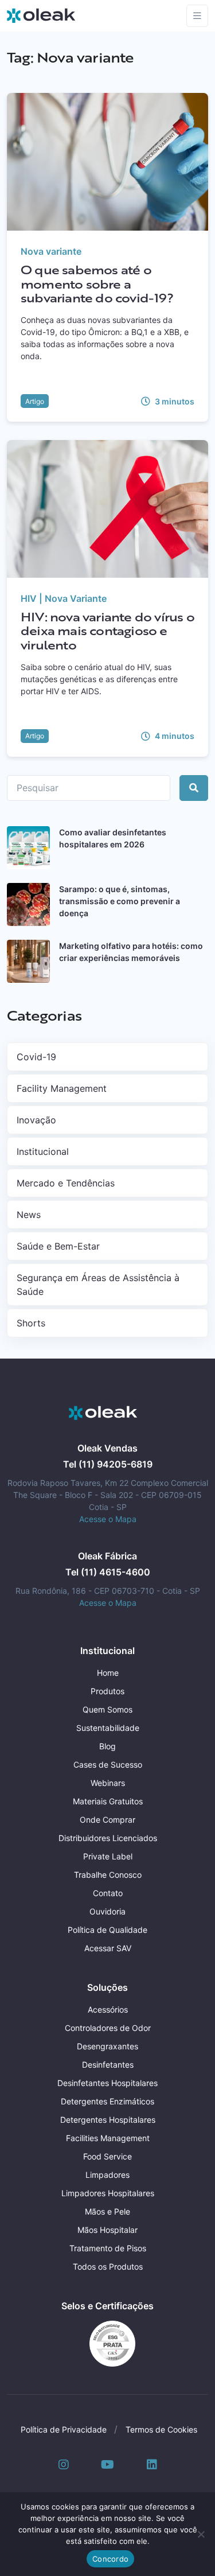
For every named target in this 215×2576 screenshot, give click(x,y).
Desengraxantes (107, 2046)
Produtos (107, 1691)
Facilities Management (108, 2138)
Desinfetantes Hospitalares (107, 2083)
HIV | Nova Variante (64, 598)
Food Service (107, 2156)
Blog (107, 1746)
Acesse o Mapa (108, 1519)
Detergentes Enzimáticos (107, 2101)
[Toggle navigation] (197, 16)
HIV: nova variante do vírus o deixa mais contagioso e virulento (107, 631)
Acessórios (108, 2009)
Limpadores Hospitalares (108, 2193)
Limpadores (107, 2175)
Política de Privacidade (64, 2429)
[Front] (103, 1413)
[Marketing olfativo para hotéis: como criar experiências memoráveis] (28, 961)
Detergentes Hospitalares (108, 2120)
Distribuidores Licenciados (108, 1838)
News (29, 1215)
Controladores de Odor (108, 2028)
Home (108, 1673)
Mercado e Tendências (66, 1183)
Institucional (43, 1151)
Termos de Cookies (161, 2429)
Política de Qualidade (107, 1930)
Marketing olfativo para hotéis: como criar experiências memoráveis (131, 952)
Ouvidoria (107, 1911)
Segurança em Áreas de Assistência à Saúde (98, 1285)
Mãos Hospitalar (107, 2230)
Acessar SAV (108, 1948)
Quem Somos (107, 1709)
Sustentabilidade (108, 1728)
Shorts (31, 1323)
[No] (201, 2534)
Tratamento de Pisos (108, 2248)
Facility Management (62, 1088)
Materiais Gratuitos (108, 1801)
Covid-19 (36, 1057)
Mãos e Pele (107, 2211)
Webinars (108, 1783)
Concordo (110, 2559)
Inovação (36, 1120)
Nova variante (51, 251)
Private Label (108, 1856)
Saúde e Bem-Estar (58, 1246)
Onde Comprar (107, 1820)
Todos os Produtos (108, 2266)
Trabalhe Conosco (108, 1875)
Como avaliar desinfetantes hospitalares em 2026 (113, 838)
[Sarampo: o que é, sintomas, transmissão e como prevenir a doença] (28, 904)
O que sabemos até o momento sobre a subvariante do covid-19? (97, 284)
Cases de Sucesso (108, 1764)
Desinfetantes (108, 2065)
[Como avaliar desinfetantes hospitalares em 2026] (28, 848)
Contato (108, 1893)
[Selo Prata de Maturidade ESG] (108, 2343)
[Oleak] (41, 15)
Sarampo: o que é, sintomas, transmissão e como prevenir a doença (120, 901)
